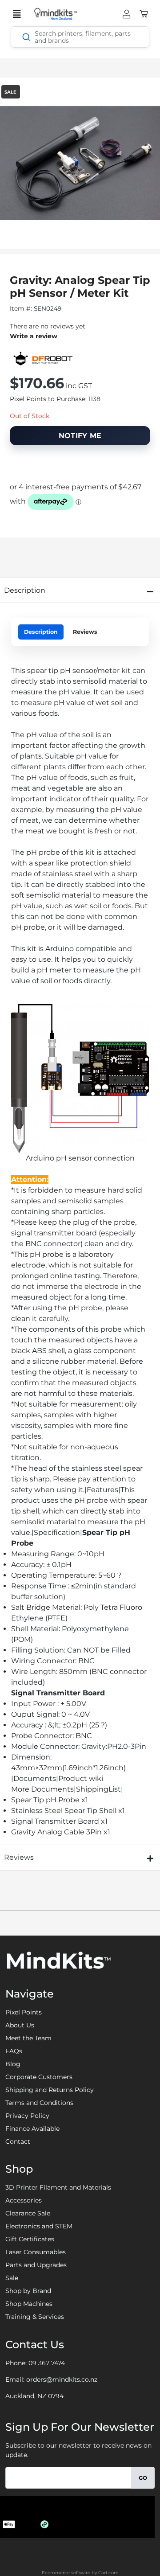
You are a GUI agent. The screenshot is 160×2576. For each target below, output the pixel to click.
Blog (13, 2064)
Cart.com (108, 2573)
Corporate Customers (39, 2077)
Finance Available (32, 2129)
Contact (18, 2141)
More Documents (42, 1789)
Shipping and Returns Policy (50, 2090)
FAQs (14, 2051)
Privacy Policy (27, 2116)
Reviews (85, 632)
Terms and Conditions (39, 2103)
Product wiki (81, 1778)
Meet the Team (28, 2038)
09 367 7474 (47, 2363)
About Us (20, 2025)
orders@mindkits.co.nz (62, 2379)
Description (41, 632)
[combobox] (80, 37)
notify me (80, 436)
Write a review (34, 336)
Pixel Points (24, 2012)
